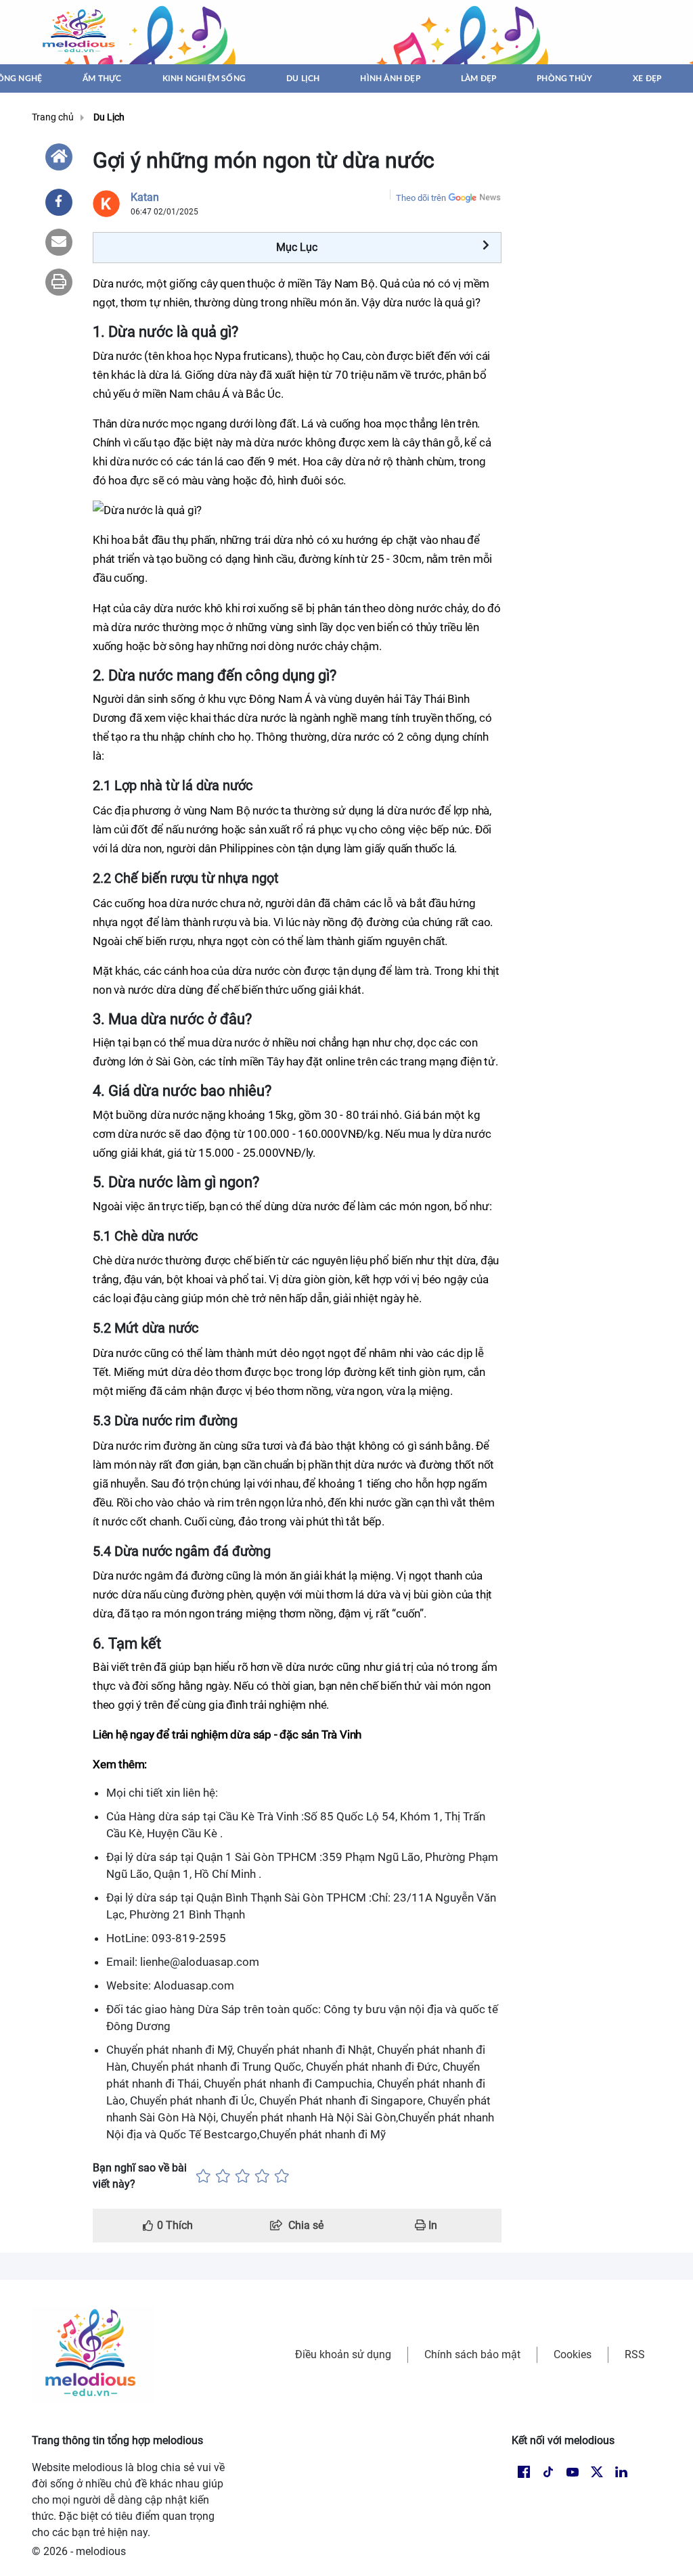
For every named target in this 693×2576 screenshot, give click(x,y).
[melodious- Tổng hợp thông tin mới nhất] (81, 32)
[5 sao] (282, 2176)
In (431, 2225)
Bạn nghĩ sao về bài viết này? (140, 2176)
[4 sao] (262, 2176)
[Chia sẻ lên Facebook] (59, 202)
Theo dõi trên (421, 198)
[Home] (59, 157)
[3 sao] (243, 2176)
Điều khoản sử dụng (343, 2354)
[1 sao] (203, 2176)
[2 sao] (223, 2176)
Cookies (573, 2354)
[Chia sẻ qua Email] (59, 242)
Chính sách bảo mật (472, 2354)
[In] (59, 282)
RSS (635, 2354)
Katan (145, 197)
